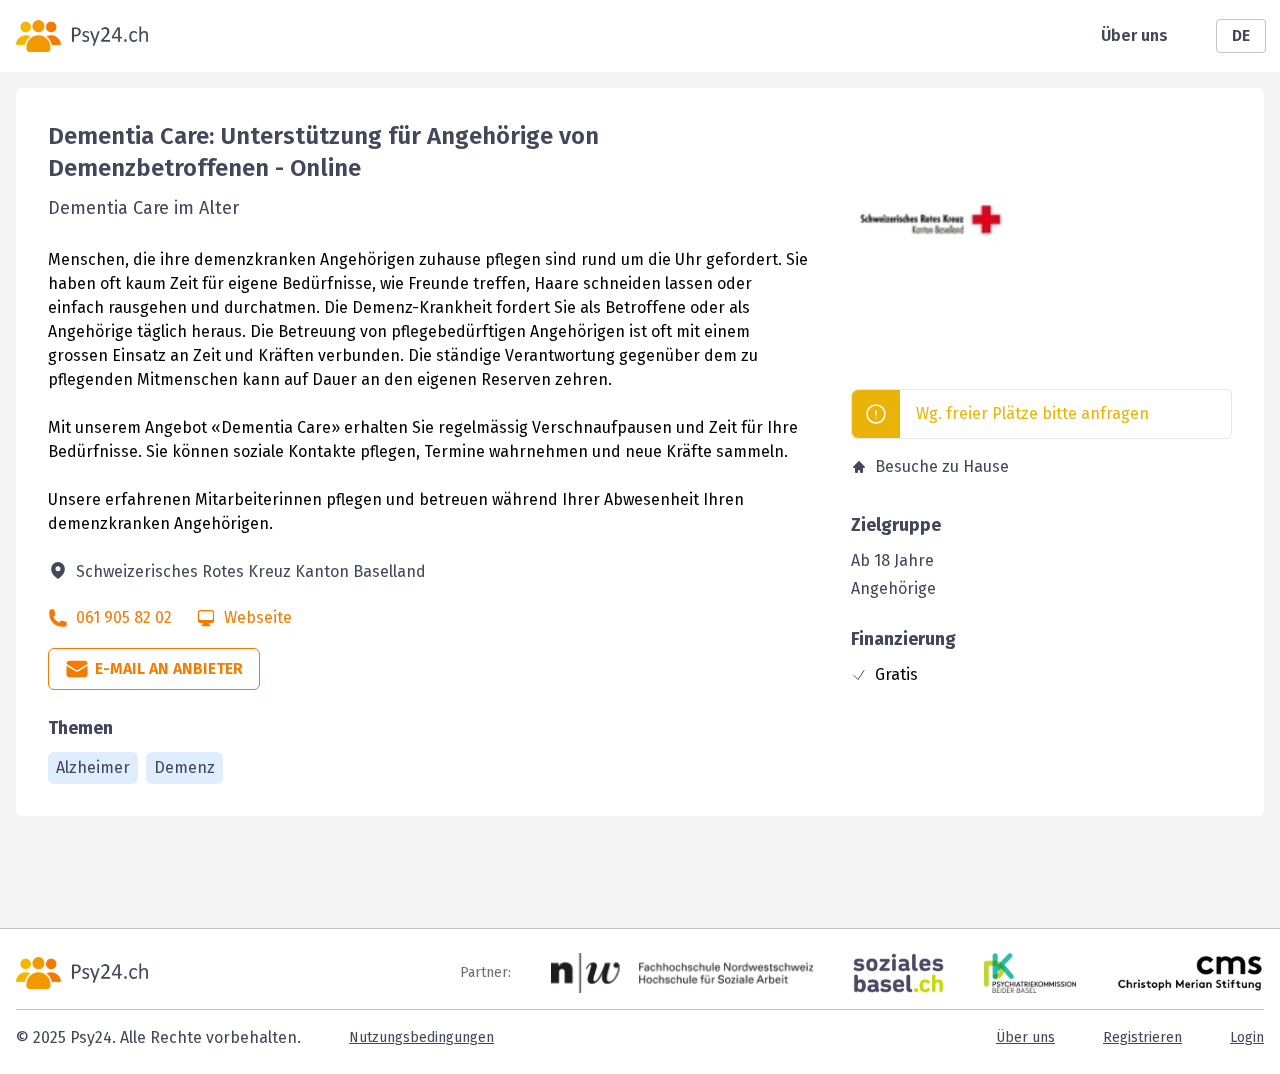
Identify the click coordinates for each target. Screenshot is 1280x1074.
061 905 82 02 (124, 617)
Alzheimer (93, 767)
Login (1247, 1037)
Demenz (184, 767)
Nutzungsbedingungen (421, 1037)
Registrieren (1142, 1037)
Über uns (1134, 35)
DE (1241, 35)
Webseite (258, 617)
